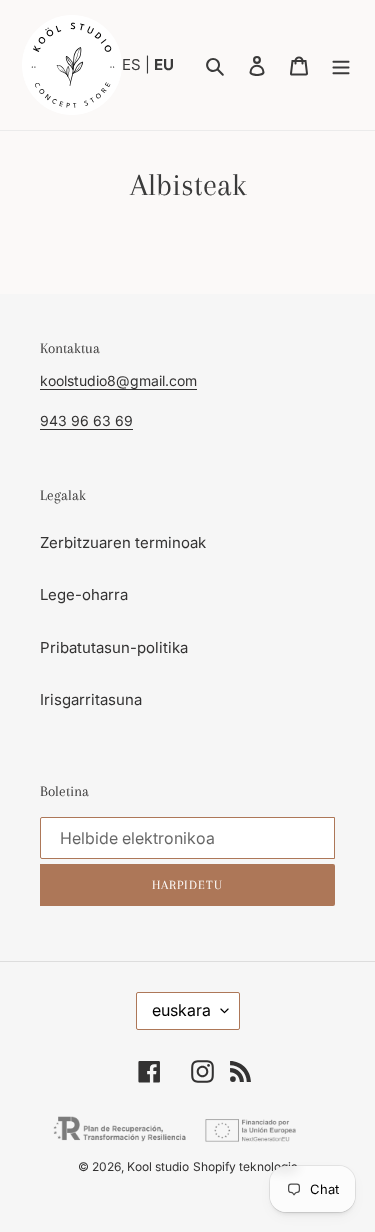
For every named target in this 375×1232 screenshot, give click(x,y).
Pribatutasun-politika (114, 647)
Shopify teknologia (245, 1166)
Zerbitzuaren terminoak (123, 542)
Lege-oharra (84, 594)
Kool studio (158, 1166)
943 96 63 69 (86, 420)
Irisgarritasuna (91, 699)
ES (133, 64)
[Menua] (341, 65)
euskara (181, 1010)
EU (164, 64)
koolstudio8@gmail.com (118, 380)
